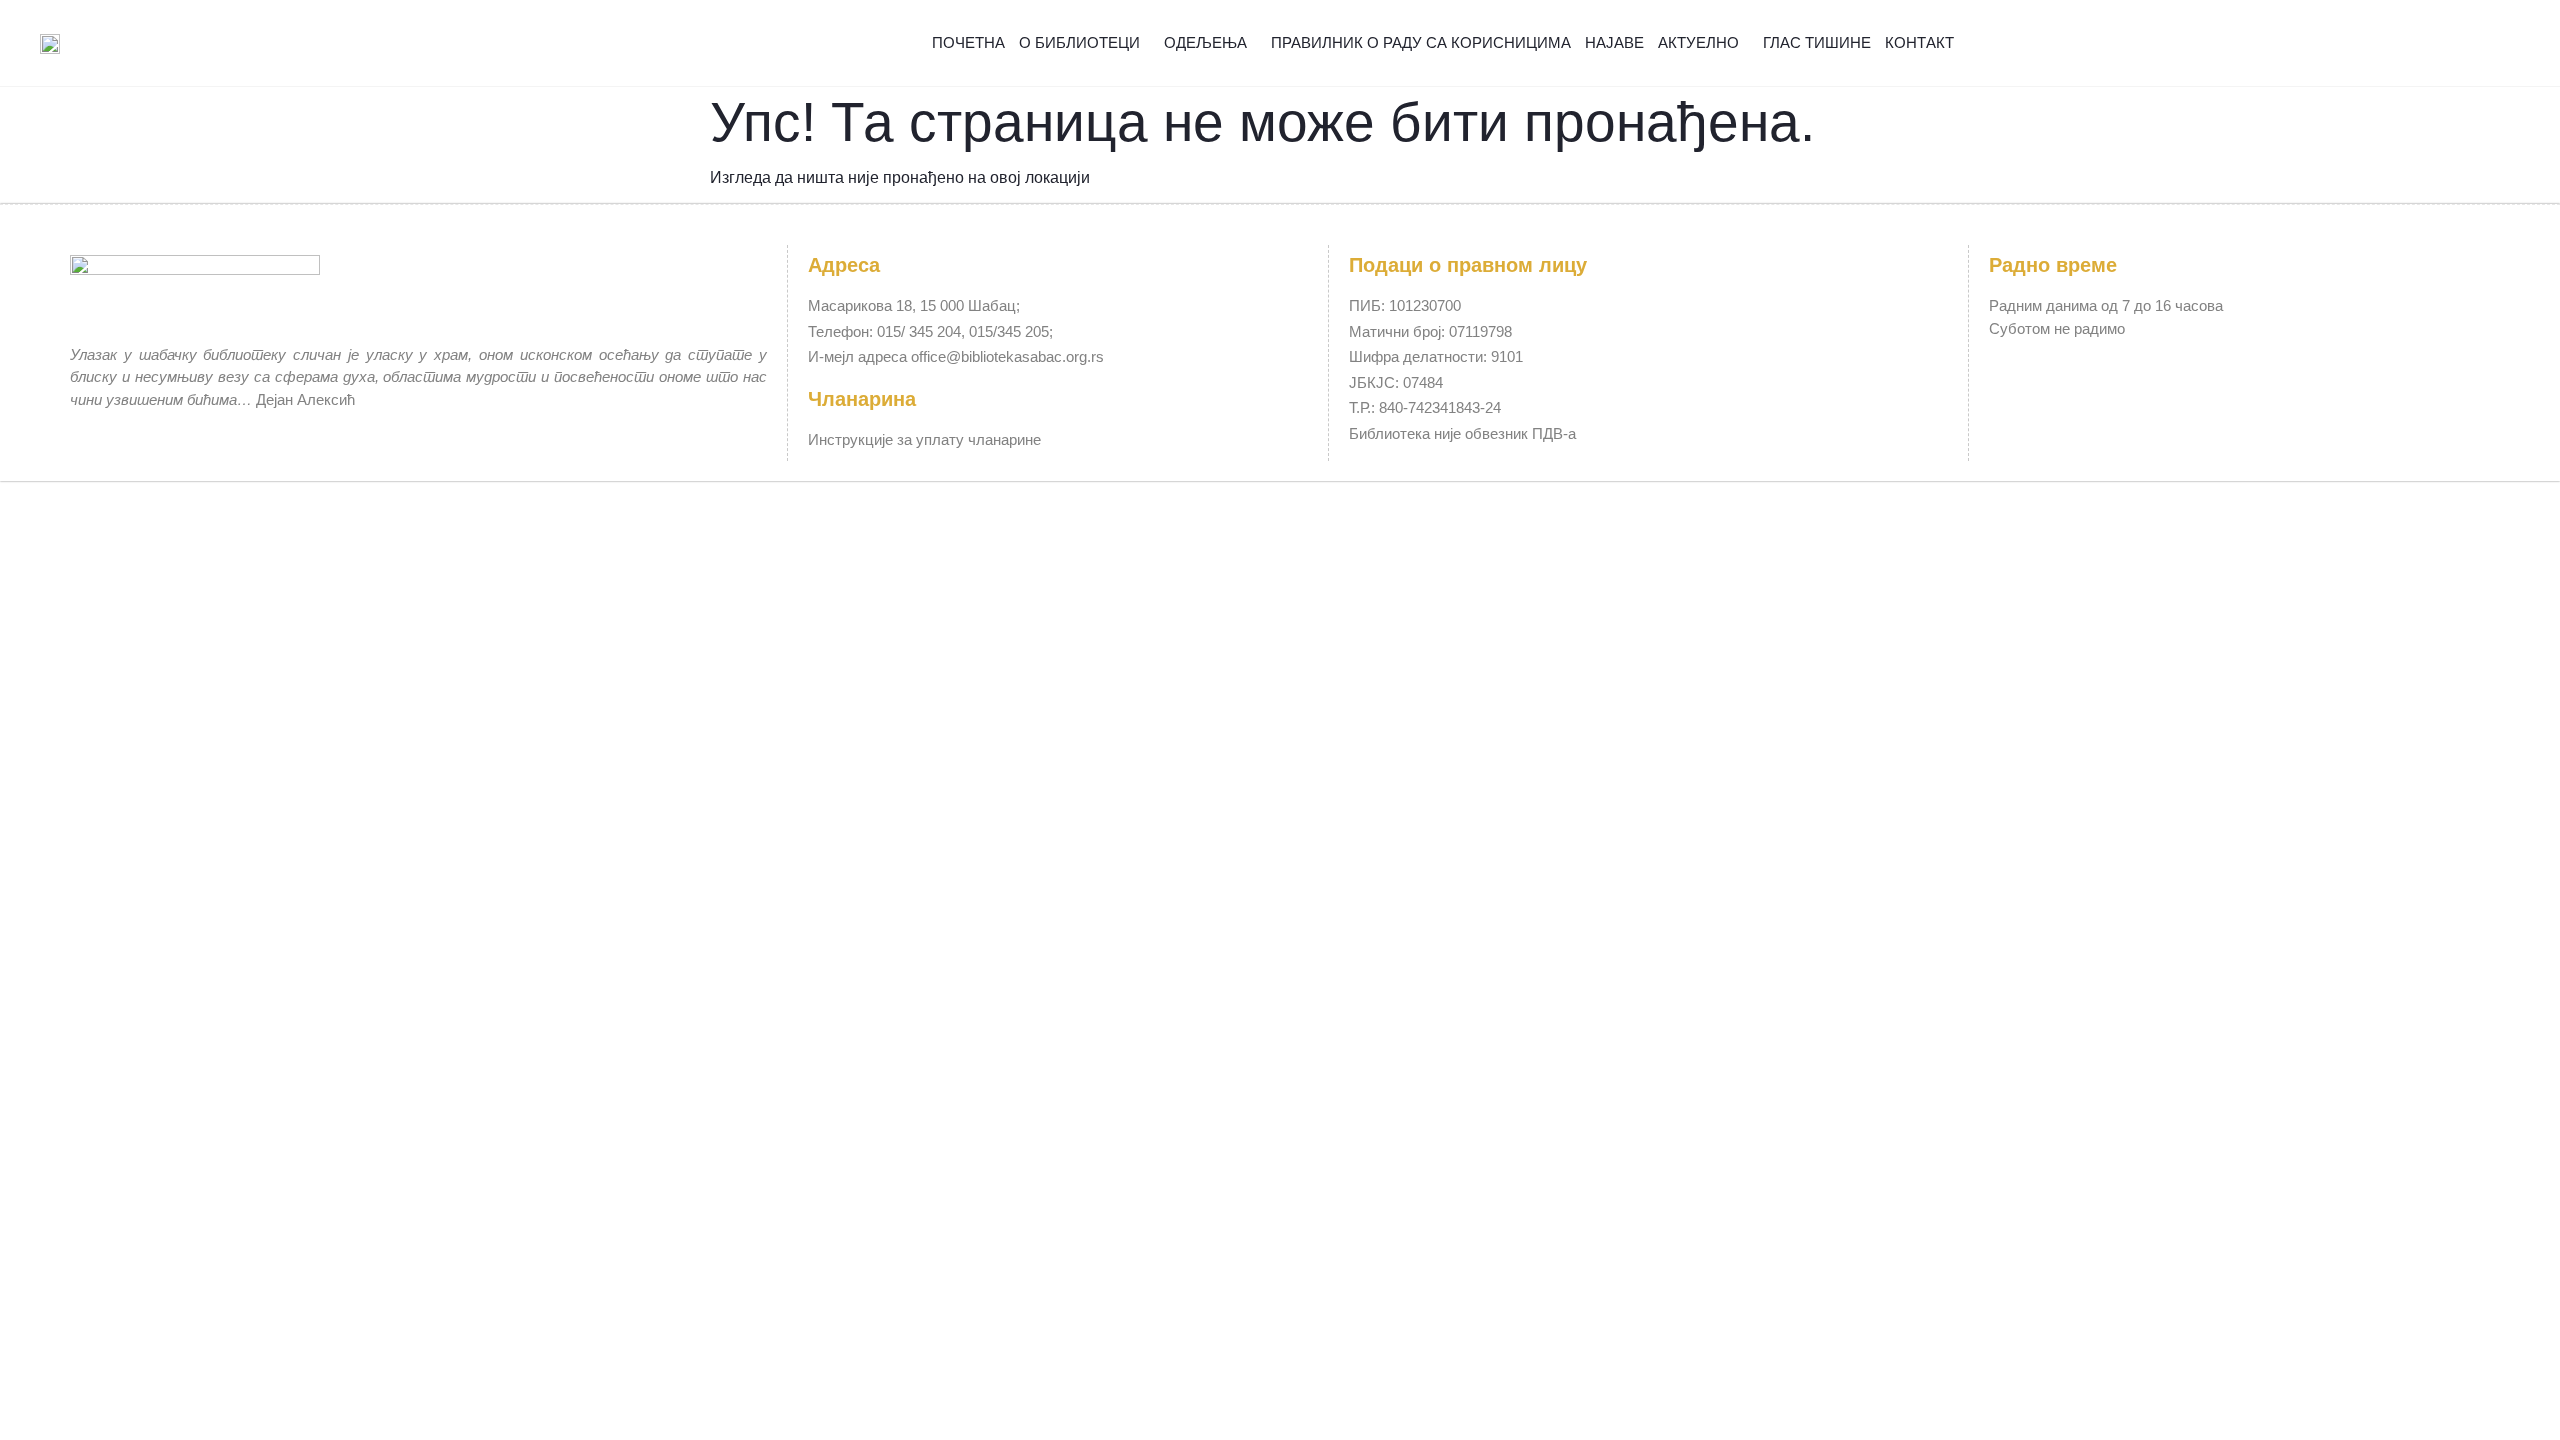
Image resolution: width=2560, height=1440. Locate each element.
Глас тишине (1817, 42)
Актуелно (1698, 42)
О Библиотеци (1079, 42)
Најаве (1614, 42)
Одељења (1205, 42)
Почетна (968, 42)
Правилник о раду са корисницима (1421, 42)
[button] (2472, 43)
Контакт (1919, 42)
